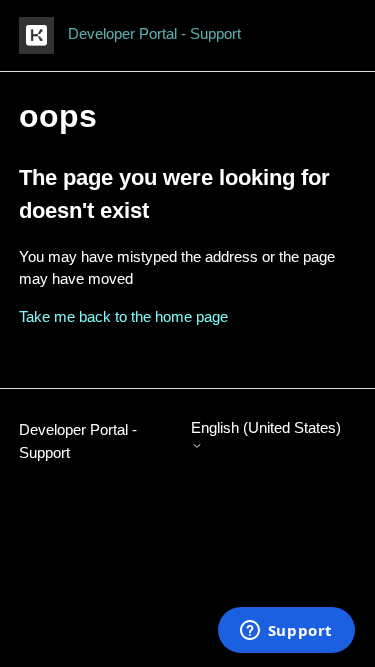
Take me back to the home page (123, 316)
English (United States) (266, 427)
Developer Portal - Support (78, 441)
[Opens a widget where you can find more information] (286, 632)
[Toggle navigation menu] (320, 36)
